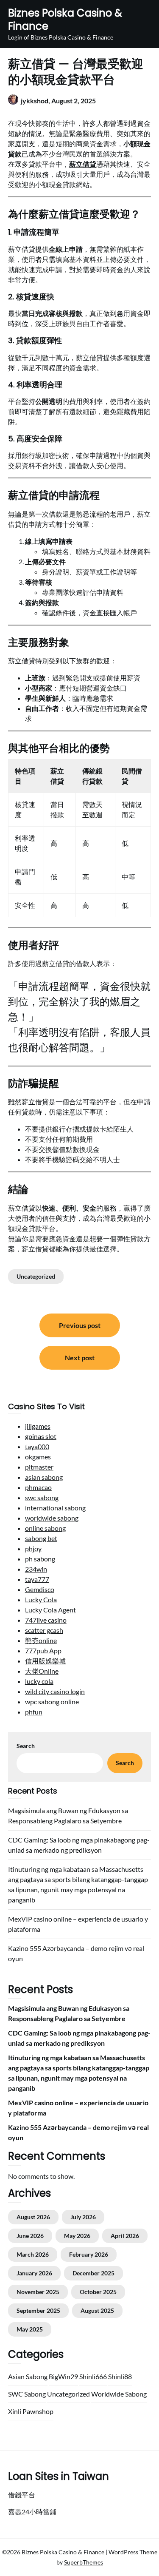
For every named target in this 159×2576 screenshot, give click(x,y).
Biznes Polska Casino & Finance (65, 20)
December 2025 (93, 2273)
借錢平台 (22, 2495)
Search (26, 1746)
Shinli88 (120, 2376)
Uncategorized (36, 1276)
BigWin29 (63, 2376)
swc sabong (42, 1497)
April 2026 (125, 2236)
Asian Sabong (28, 2376)
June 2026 (30, 2236)
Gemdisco (40, 1589)
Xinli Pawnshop (31, 2411)
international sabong (55, 1508)
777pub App (43, 1651)
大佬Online (42, 1671)
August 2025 (97, 2310)
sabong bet (41, 1538)
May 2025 (30, 2329)
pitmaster (39, 1467)
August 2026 (33, 2217)
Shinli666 (93, 2376)
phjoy (33, 1548)
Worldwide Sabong (119, 2394)
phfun (34, 1712)
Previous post (80, 1325)
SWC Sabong (27, 2394)
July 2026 (83, 2217)
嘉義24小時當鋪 (32, 2512)
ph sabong (40, 1559)
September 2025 (38, 2310)
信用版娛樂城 (45, 1661)
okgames (38, 1457)
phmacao (38, 1487)
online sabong (45, 1528)
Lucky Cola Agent (50, 1610)
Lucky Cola (41, 1599)
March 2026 (33, 2254)
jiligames (38, 1426)
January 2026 (34, 2273)
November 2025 (38, 2292)
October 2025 (98, 2292)
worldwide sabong (52, 1518)
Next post (80, 1358)
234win (36, 1569)
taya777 (37, 1579)
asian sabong (44, 1477)
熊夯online (41, 1640)
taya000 (37, 1446)
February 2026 (89, 2254)
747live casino (46, 1620)
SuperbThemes (84, 2562)
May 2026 (77, 2236)
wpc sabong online (52, 1702)
